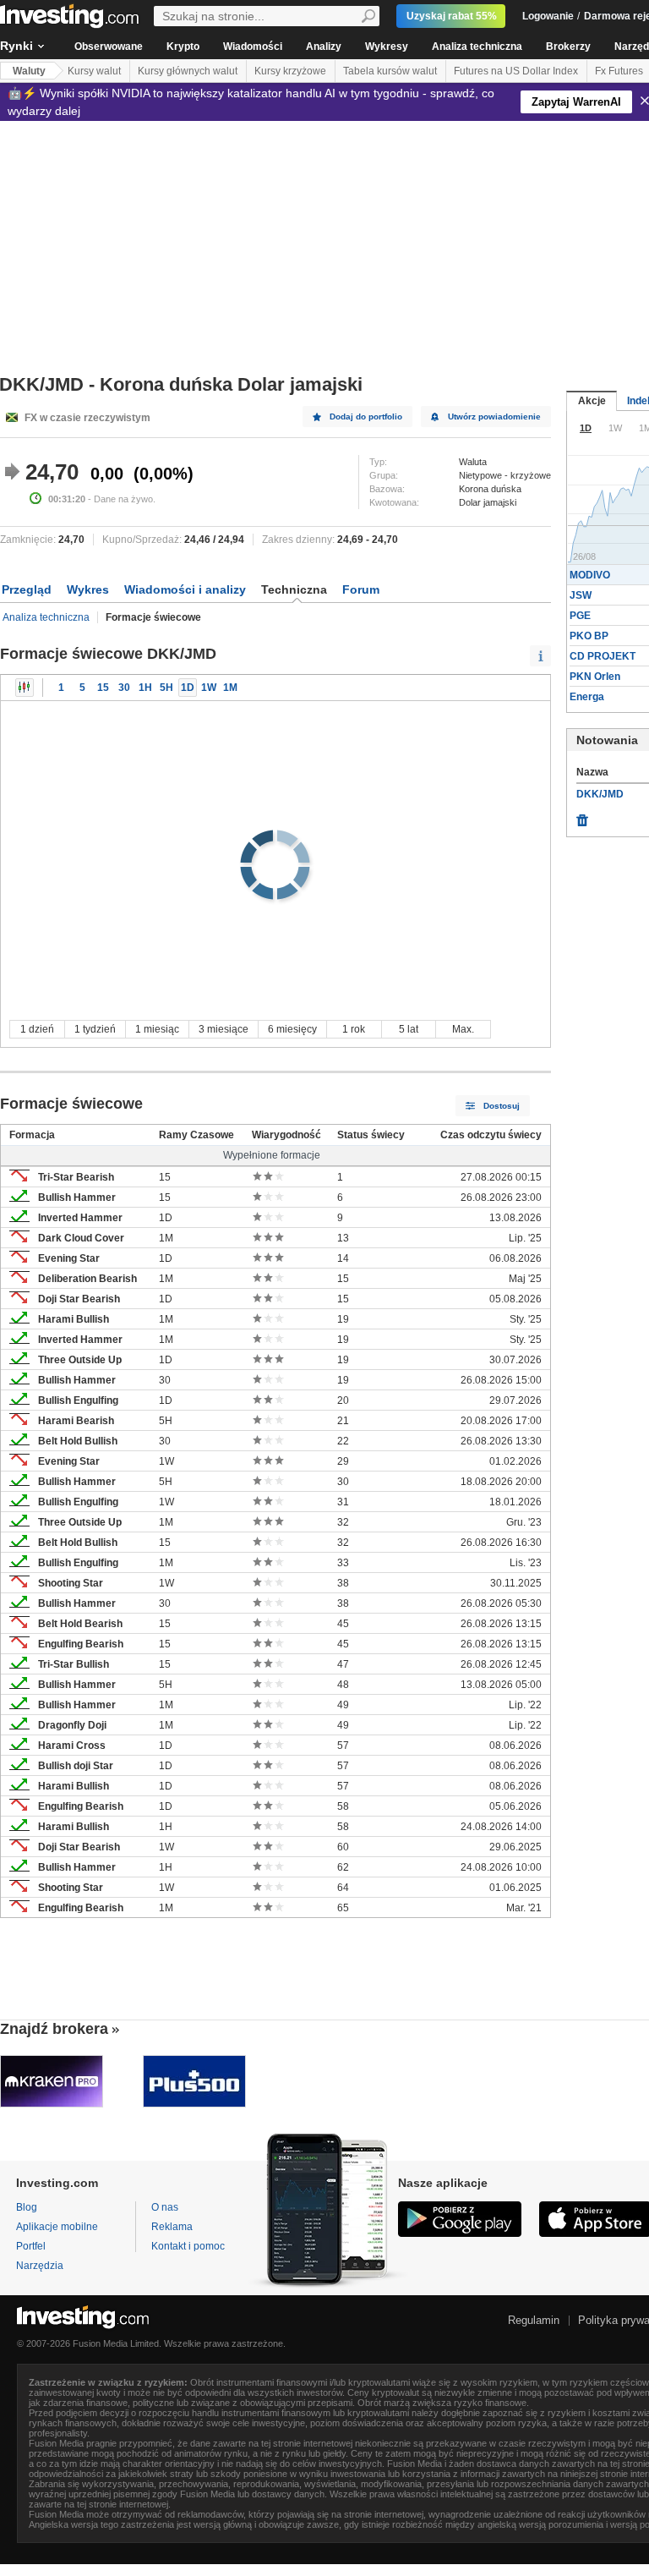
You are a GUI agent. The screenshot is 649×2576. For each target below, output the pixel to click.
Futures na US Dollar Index (516, 71)
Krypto (183, 47)
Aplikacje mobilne (57, 2227)
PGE (580, 616)
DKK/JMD (600, 794)
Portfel (31, 2246)
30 (124, 688)
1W (209, 688)
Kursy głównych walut (188, 71)
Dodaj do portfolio (366, 417)
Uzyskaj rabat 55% (452, 16)
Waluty (29, 71)
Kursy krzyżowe (290, 71)
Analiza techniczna (477, 47)
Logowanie (548, 16)
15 (103, 688)
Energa (587, 697)
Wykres (88, 589)
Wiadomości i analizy (185, 589)
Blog (27, 2207)
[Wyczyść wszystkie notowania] (582, 816)
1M (230, 688)
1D (188, 688)
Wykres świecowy (25, 688)
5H (166, 688)
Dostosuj (502, 1106)
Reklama (172, 2227)
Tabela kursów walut (390, 71)
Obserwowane (109, 47)
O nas (165, 2207)
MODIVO (590, 575)
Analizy (324, 47)
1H (145, 688)
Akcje (592, 401)
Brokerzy (568, 47)
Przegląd (27, 589)
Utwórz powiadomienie (494, 417)
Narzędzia (40, 2266)
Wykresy (387, 47)
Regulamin (534, 2320)
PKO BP (589, 636)
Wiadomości (253, 47)
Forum (361, 589)
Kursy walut (94, 71)
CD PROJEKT (603, 656)
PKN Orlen (595, 677)
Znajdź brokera (54, 2029)
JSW (581, 595)
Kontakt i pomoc (188, 2246)
